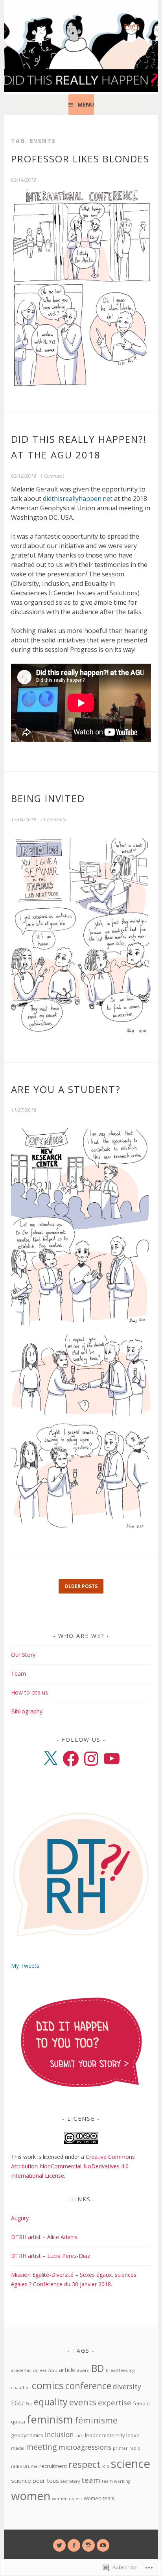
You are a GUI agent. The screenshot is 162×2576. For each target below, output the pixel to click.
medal (18, 2448)
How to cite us (29, 1692)
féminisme (96, 2420)
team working (116, 2481)
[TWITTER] (59, 2545)
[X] (50, 1759)
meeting (41, 2447)
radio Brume (24, 2466)
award (83, 2370)
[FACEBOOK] (74, 2545)
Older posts (81, 1586)
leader (93, 2435)
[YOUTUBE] (103, 2545)
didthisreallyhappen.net (78, 499)
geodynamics (27, 2435)
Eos (29, 2404)
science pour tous (35, 2480)
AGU (53, 2370)
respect (85, 2464)
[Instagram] (91, 1759)
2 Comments (53, 820)
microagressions (85, 2447)
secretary (70, 2481)
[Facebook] (71, 1759)
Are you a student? (66, 1089)
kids (79, 2436)
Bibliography (27, 1711)
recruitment (53, 2466)
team (91, 2480)
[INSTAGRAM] (88, 2545)
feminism (50, 2419)
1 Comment (52, 476)
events (83, 2402)
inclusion (59, 2434)
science (131, 2464)
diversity (127, 2386)
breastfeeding (120, 2370)
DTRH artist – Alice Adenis (44, 2237)
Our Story (23, 1655)
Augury (20, 2218)
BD (98, 2368)
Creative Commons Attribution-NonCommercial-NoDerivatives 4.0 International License (73, 2166)
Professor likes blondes (80, 159)
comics (48, 2385)
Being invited (48, 798)
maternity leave (121, 2435)
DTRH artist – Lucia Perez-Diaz (51, 2256)
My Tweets (25, 1966)
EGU (17, 2403)
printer (120, 2448)
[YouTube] (112, 1759)
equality (51, 2402)
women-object (67, 2499)
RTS (106, 2466)
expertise (115, 2402)
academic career (29, 2370)
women (31, 2496)
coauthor (21, 2388)
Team (18, 1673)
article (67, 2370)
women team (99, 2498)
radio (135, 2448)
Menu (86, 104)
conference (88, 2386)
